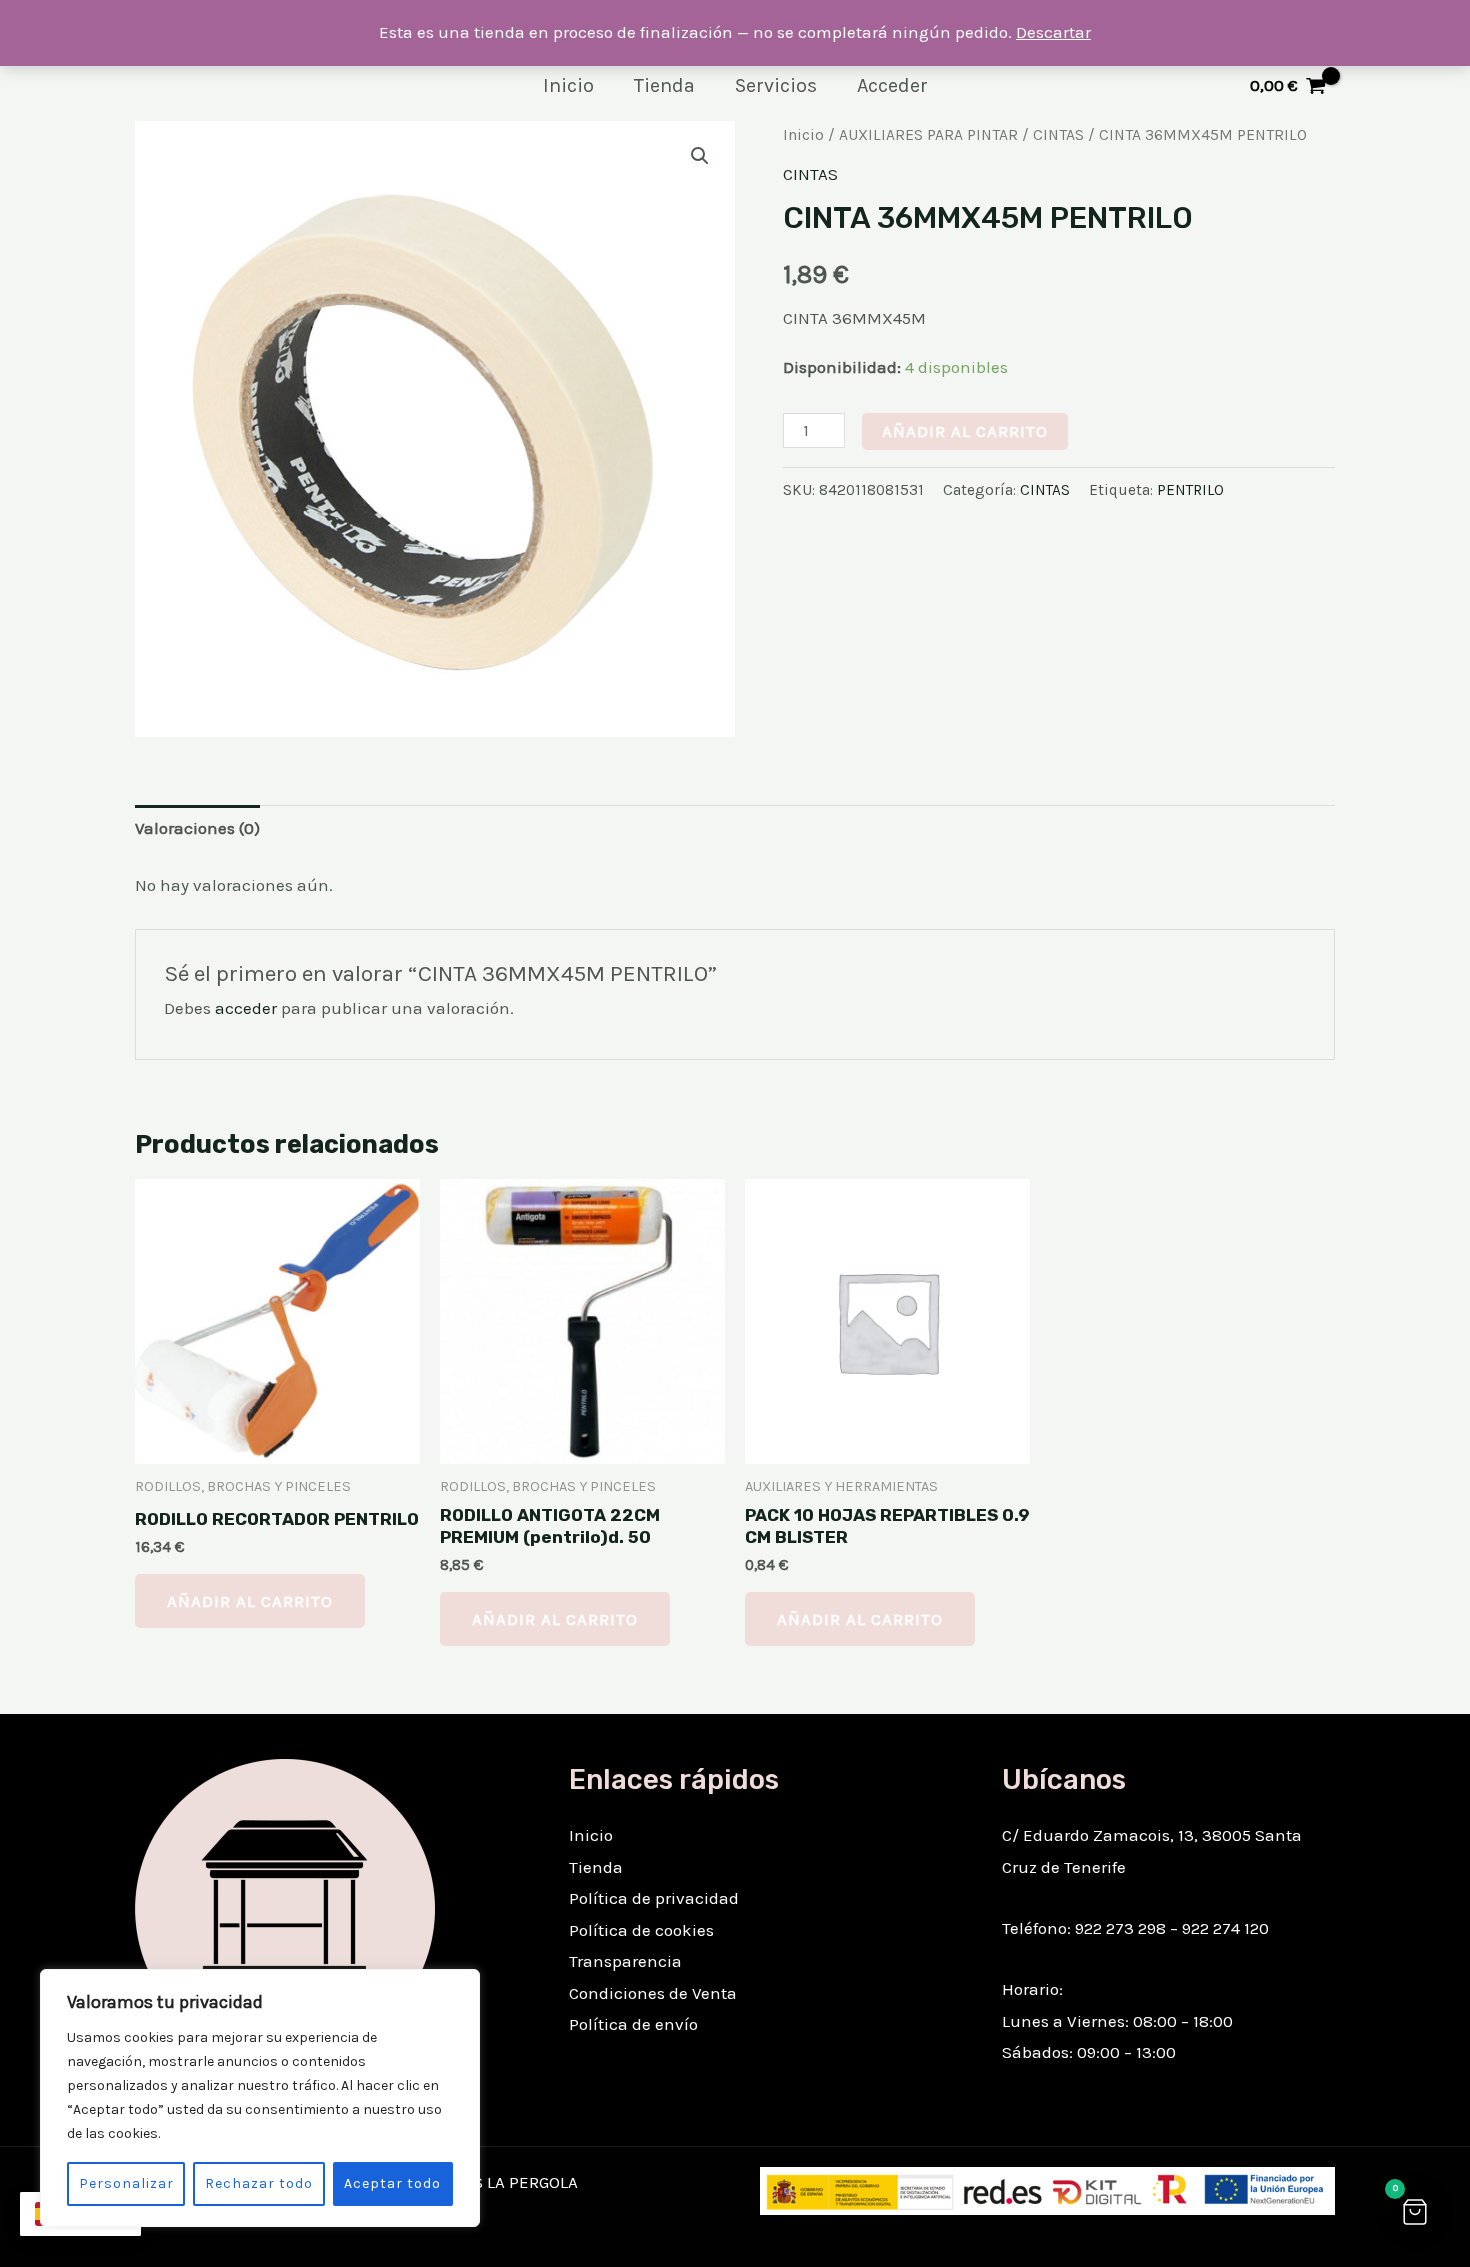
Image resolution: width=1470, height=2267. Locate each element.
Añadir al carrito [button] (250, 1601)
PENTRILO (1190, 490)
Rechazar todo (259, 2183)
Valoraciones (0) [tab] (197, 828)
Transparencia (625, 1961)
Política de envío (633, 2024)
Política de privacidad (654, 1898)
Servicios (776, 85)
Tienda (664, 85)
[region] (260, 2098)
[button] (700, 156)
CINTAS (1058, 135)
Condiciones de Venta (653, 1993)
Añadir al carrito (965, 431)
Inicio (568, 85)
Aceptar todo (392, 2183)
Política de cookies (641, 1930)
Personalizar (126, 2183)
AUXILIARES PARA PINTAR (928, 135)
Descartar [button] (1053, 32)
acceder (246, 1008)
